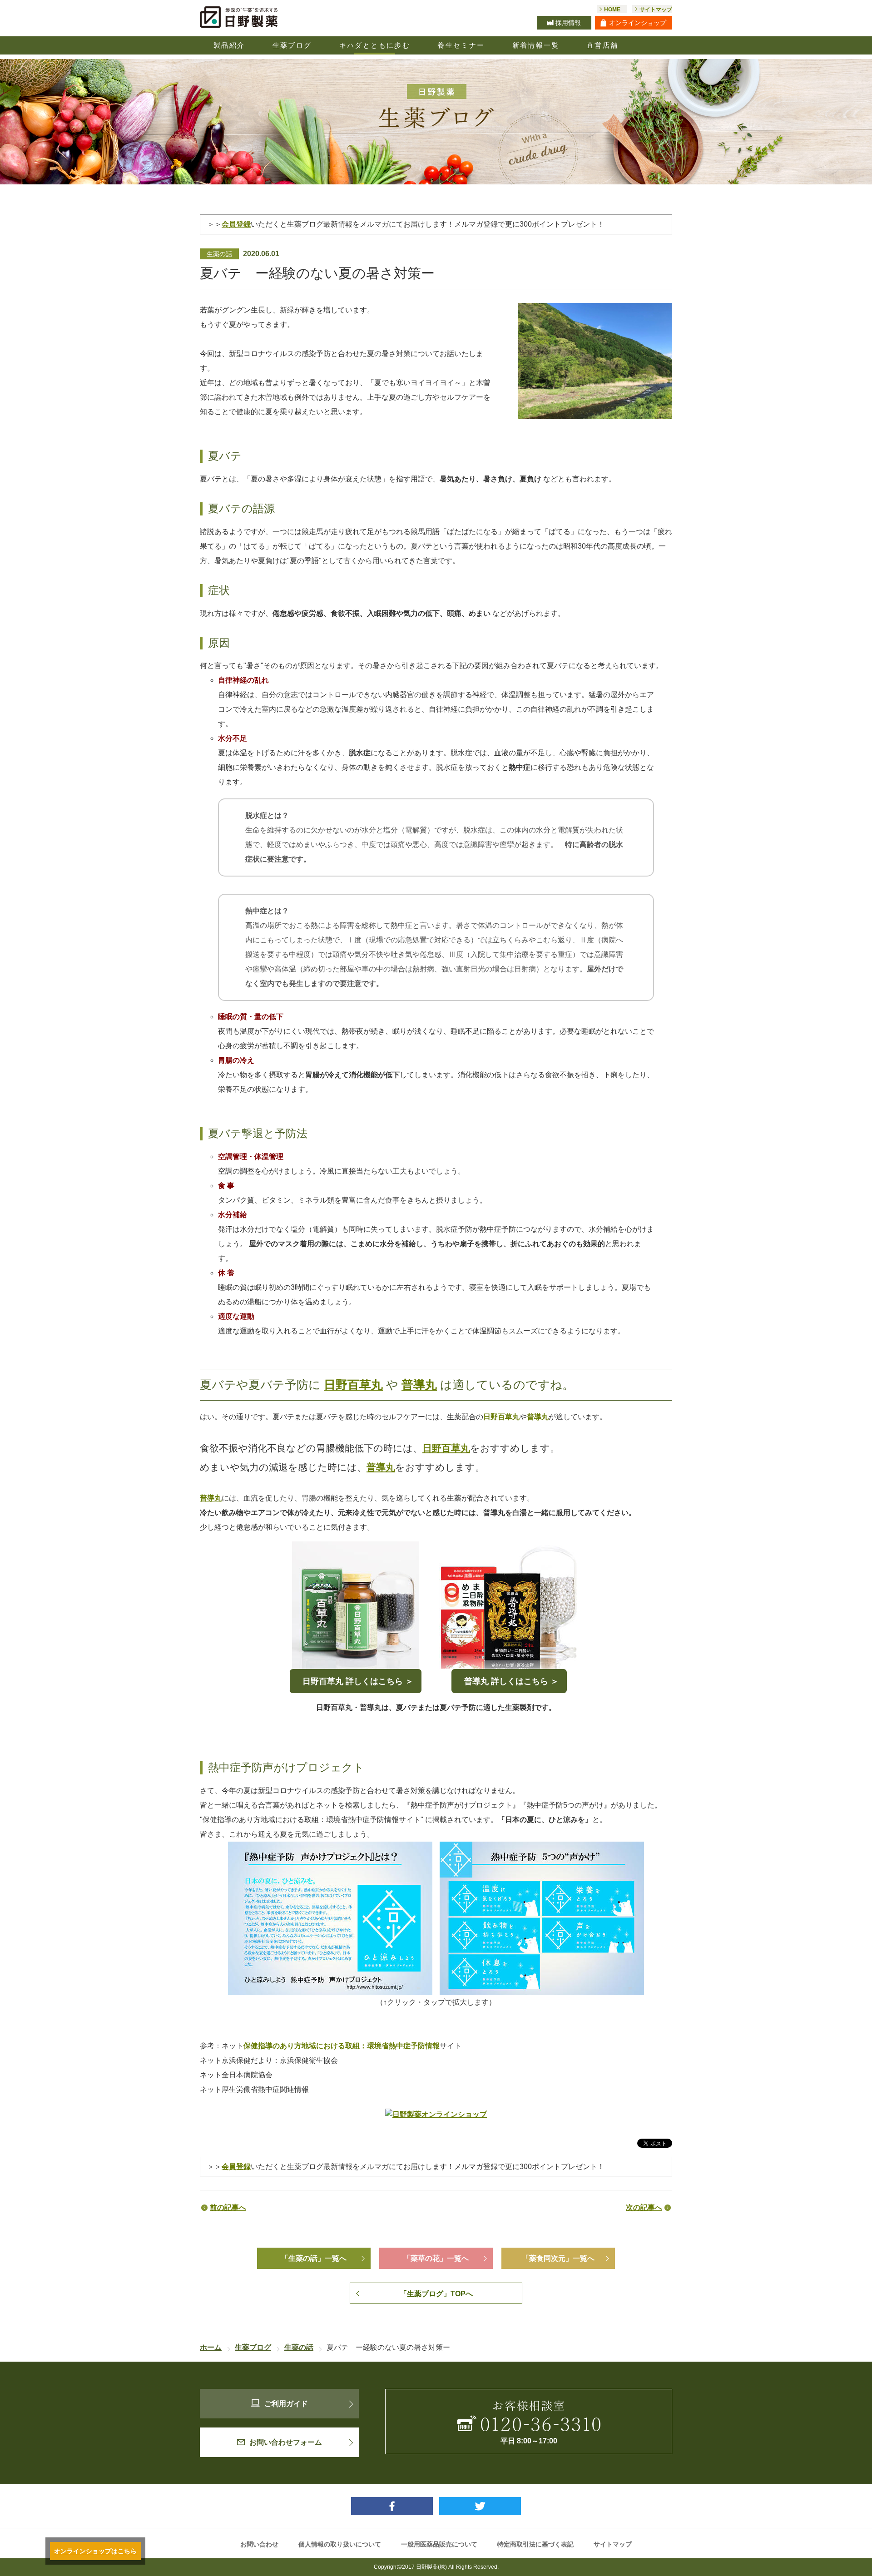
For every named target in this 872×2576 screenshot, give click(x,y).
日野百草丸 (353, 1385)
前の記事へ (228, 2207)
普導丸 (419, 1385)
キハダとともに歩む (375, 45)
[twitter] (480, 2506)
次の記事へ (644, 2207)
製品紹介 (229, 45)
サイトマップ (613, 2544)
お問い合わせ (259, 2544)
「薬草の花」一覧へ (436, 2258)
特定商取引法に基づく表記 (535, 2544)
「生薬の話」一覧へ (314, 2258)
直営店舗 (603, 45)
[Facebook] (392, 2506)
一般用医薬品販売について (439, 2544)
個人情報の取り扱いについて (340, 2544)
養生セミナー (461, 45)
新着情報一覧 (536, 45)
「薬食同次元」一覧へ (558, 2258)
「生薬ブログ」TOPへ (436, 2294)
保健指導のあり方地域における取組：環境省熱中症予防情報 (342, 2046)
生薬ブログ (292, 45)
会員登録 (236, 224)
